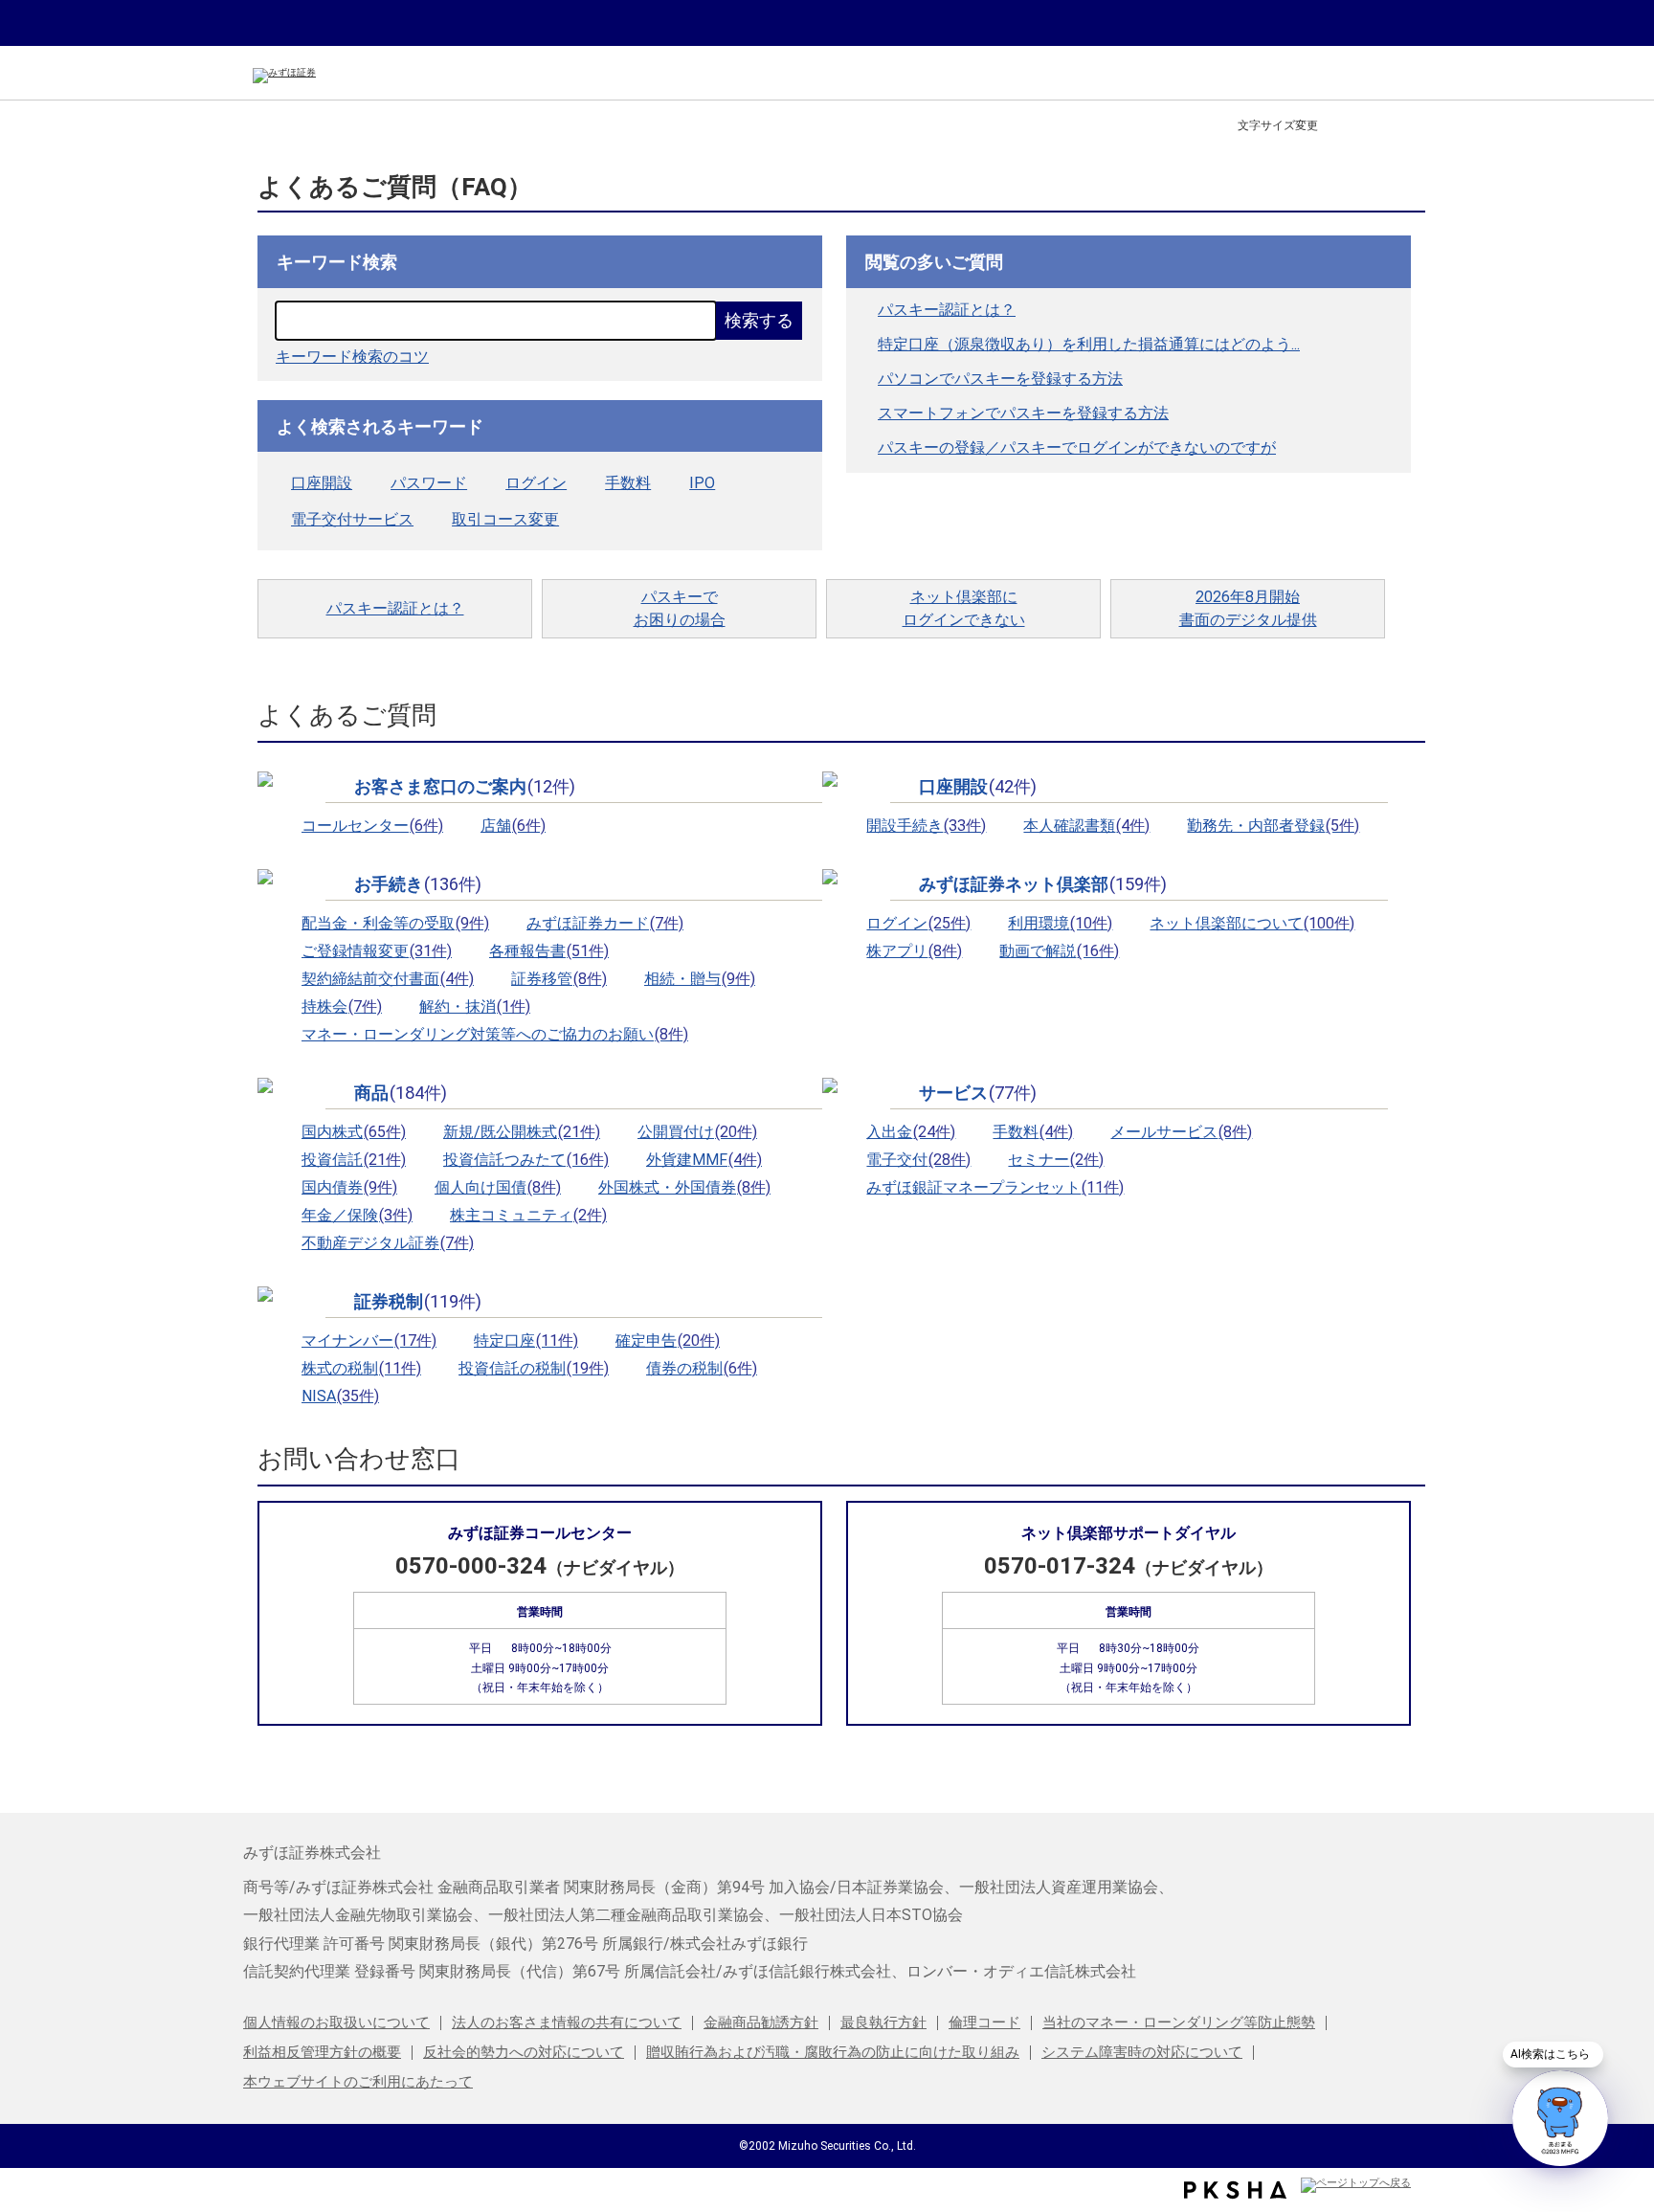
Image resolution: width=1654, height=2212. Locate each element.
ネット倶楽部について (1252, 923)
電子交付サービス (352, 519)
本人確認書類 (1086, 826)
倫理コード (984, 2022)
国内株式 (354, 1132)
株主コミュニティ (528, 1215)
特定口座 (526, 1341)
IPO (702, 483)
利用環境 (1060, 923)
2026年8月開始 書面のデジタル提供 (1248, 608)
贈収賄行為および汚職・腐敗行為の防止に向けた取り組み (833, 2052)
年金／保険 (357, 1215)
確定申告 (668, 1341)
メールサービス (1181, 1132)
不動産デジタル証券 (388, 1243)
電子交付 (918, 1160)
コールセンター (372, 826)
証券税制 (418, 1302)
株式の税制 (361, 1368)
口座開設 (322, 483)
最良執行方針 (883, 2022)
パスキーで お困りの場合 (680, 608)
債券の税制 (702, 1368)
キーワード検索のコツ (352, 357)
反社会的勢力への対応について (524, 2052)
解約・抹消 (475, 1006)
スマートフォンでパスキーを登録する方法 (1023, 413)
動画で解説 (1059, 951)
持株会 (342, 1006)
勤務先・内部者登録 (1273, 826)
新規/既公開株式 (522, 1132)
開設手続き (926, 826)
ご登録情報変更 (377, 951)
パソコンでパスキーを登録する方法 (1000, 379)
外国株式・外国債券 (684, 1187)
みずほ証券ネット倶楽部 (1043, 884)
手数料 (628, 483)
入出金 (911, 1132)
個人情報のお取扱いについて (336, 2022)
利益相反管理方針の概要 (322, 2052)
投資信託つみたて (526, 1160)
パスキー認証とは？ (947, 310)
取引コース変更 (505, 519)
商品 (401, 1093)
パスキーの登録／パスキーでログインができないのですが (1077, 447)
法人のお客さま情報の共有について (567, 2022)
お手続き (418, 884)
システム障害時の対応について (1142, 2052)
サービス (978, 1093)
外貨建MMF (704, 1160)
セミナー (1056, 1160)
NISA (340, 1396)
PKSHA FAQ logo (1235, 2190)
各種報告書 (549, 951)
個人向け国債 (498, 1187)
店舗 (513, 826)
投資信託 (354, 1160)
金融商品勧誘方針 (761, 2022)
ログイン (536, 483)
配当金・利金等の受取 (395, 923)
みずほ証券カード (605, 923)
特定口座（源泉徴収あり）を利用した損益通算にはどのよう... (1089, 344)
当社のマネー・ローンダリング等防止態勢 (1179, 2022)
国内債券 (349, 1187)
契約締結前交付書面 (388, 979)
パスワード (429, 483)
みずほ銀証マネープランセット (995, 1187)
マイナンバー (369, 1341)
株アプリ (914, 951)
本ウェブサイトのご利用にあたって (358, 2082)
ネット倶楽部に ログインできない (964, 608)
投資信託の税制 (534, 1368)
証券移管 (559, 979)
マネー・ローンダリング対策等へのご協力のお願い (495, 1034)
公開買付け (697, 1132)
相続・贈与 (700, 979)
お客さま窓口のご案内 (465, 787)
